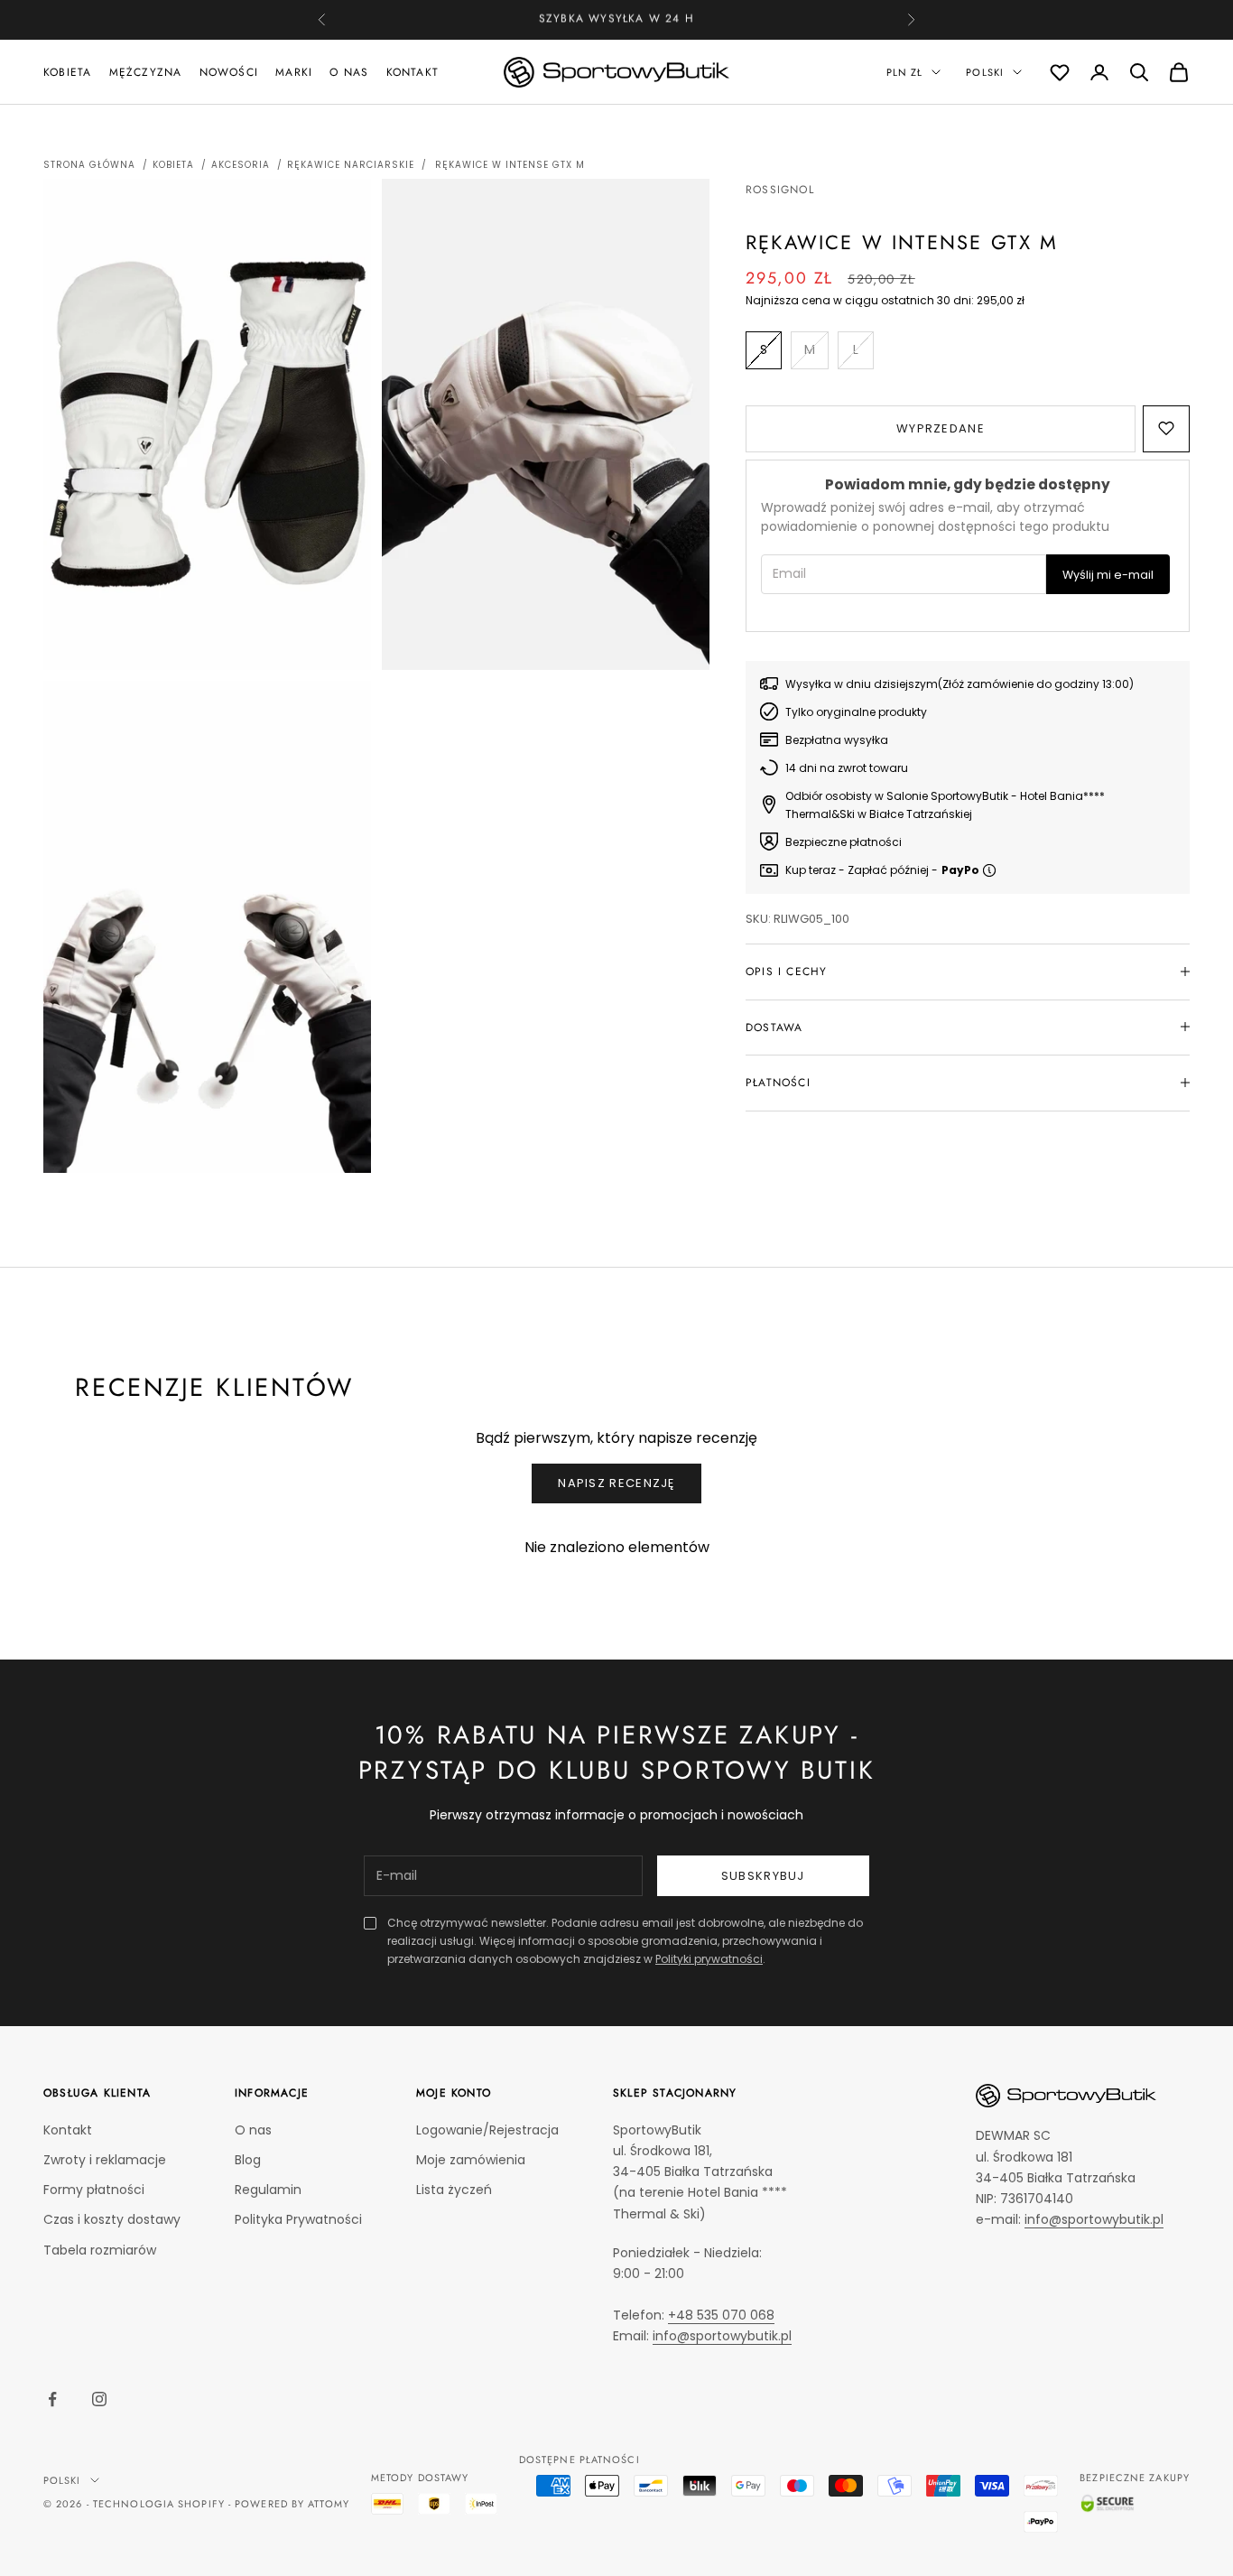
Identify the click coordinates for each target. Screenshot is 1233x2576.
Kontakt (413, 71)
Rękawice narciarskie (351, 165)
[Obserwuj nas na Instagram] (99, 2399)
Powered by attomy (292, 2504)
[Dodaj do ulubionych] (1166, 428)
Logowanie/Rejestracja (487, 2130)
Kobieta (67, 71)
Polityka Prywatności (298, 2219)
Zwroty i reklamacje (105, 2160)
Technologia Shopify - (162, 2504)
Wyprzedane (941, 428)
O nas (349, 71)
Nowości (229, 71)
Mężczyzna (146, 71)
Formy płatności (94, 2190)
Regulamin (268, 2190)
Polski (985, 72)
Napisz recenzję (616, 1483)
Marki (294, 71)
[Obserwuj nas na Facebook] (52, 2399)
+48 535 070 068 (649, 19)
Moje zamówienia (471, 2160)
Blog (248, 2160)
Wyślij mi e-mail (1108, 574)
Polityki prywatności (709, 1959)
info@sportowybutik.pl (722, 2336)
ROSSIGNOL (780, 190)
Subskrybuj (763, 1876)
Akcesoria (241, 165)
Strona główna (89, 165)
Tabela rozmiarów (100, 2250)
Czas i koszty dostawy (112, 2219)
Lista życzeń (454, 2190)
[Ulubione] (1060, 72)
